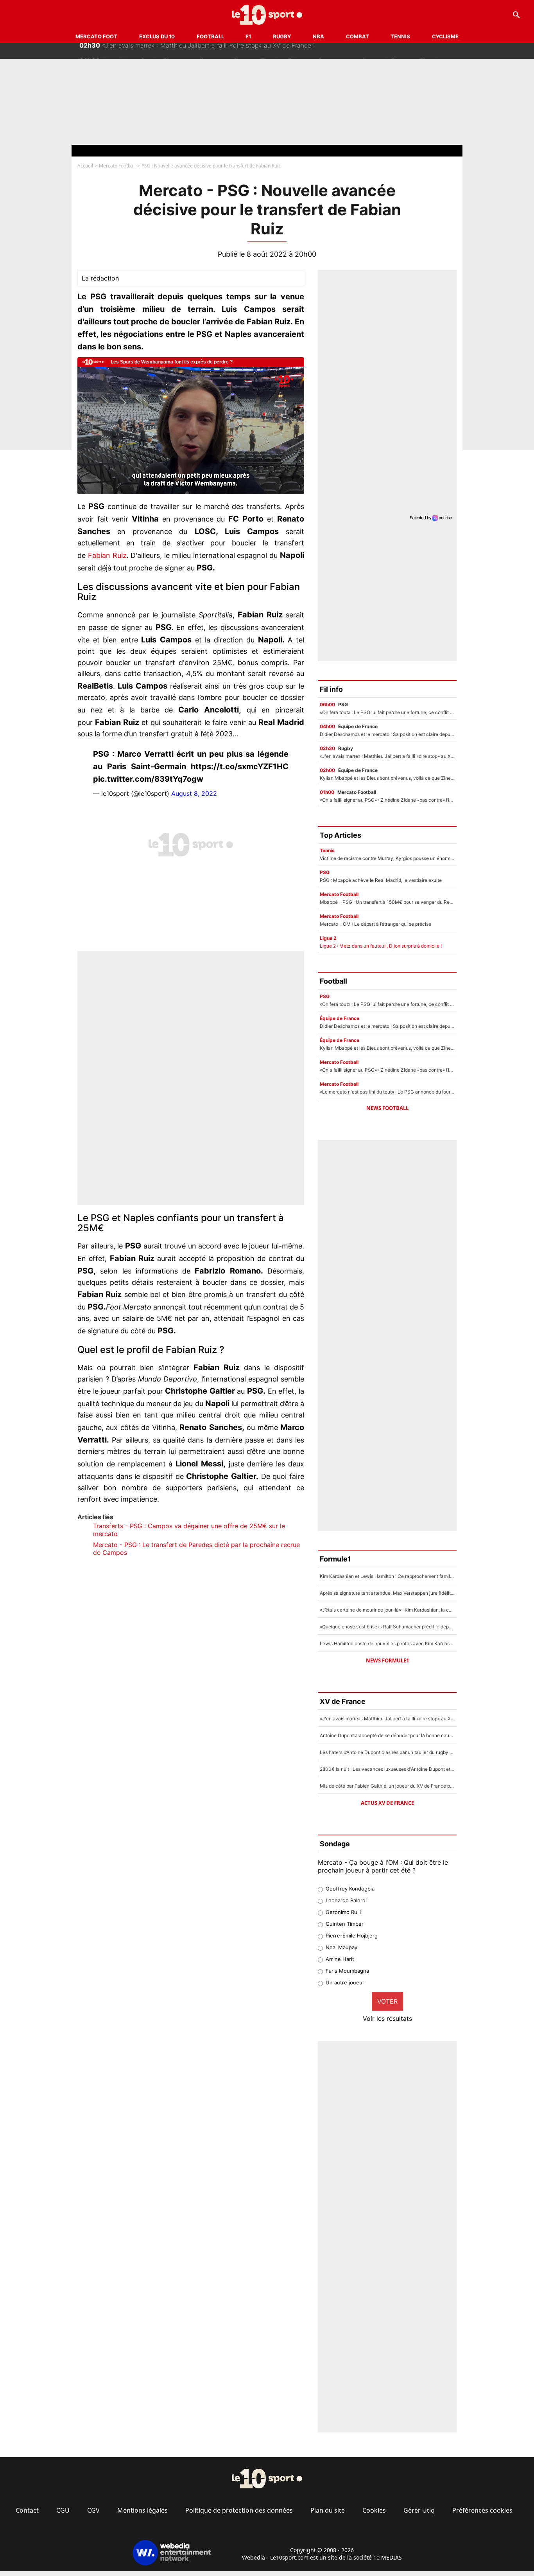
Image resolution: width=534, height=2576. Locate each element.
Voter (387, 2001)
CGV (93, 2510)
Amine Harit (340, 1959)
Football (210, 36)
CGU (63, 2510)
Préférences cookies (482, 2510)
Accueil (85, 166)
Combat (357, 36)
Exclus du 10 (157, 36)
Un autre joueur (345, 1982)
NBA (318, 36)
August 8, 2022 (194, 793)
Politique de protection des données (239, 2510)
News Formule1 (387, 1660)
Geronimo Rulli (343, 1912)
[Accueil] (267, 15)
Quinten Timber (345, 1924)
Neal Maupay (341, 1947)
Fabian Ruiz (107, 555)
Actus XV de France (387, 1803)
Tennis (400, 36)
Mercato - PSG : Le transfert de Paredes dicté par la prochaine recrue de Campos (196, 1549)
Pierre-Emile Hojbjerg (352, 1936)
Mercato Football (117, 166)
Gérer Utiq (419, 2510)
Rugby (282, 36)
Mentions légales (142, 2510)
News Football (387, 1108)
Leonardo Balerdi (346, 1900)
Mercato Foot (96, 36)
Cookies (374, 2510)
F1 (248, 36)
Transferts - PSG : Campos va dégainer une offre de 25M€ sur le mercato (189, 1530)
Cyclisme (445, 36)
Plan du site (328, 2510)
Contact (27, 2510)
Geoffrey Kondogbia (350, 1889)
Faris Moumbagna (347, 1971)
